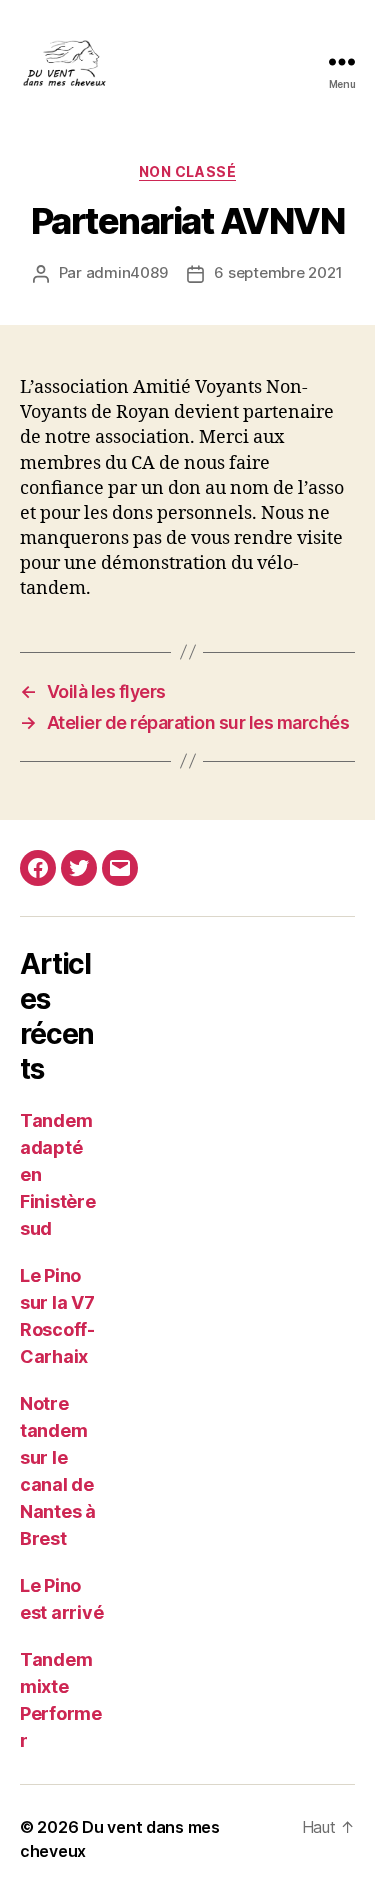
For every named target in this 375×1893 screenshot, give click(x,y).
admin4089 (127, 272)
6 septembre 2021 (278, 272)
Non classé (187, 171)
